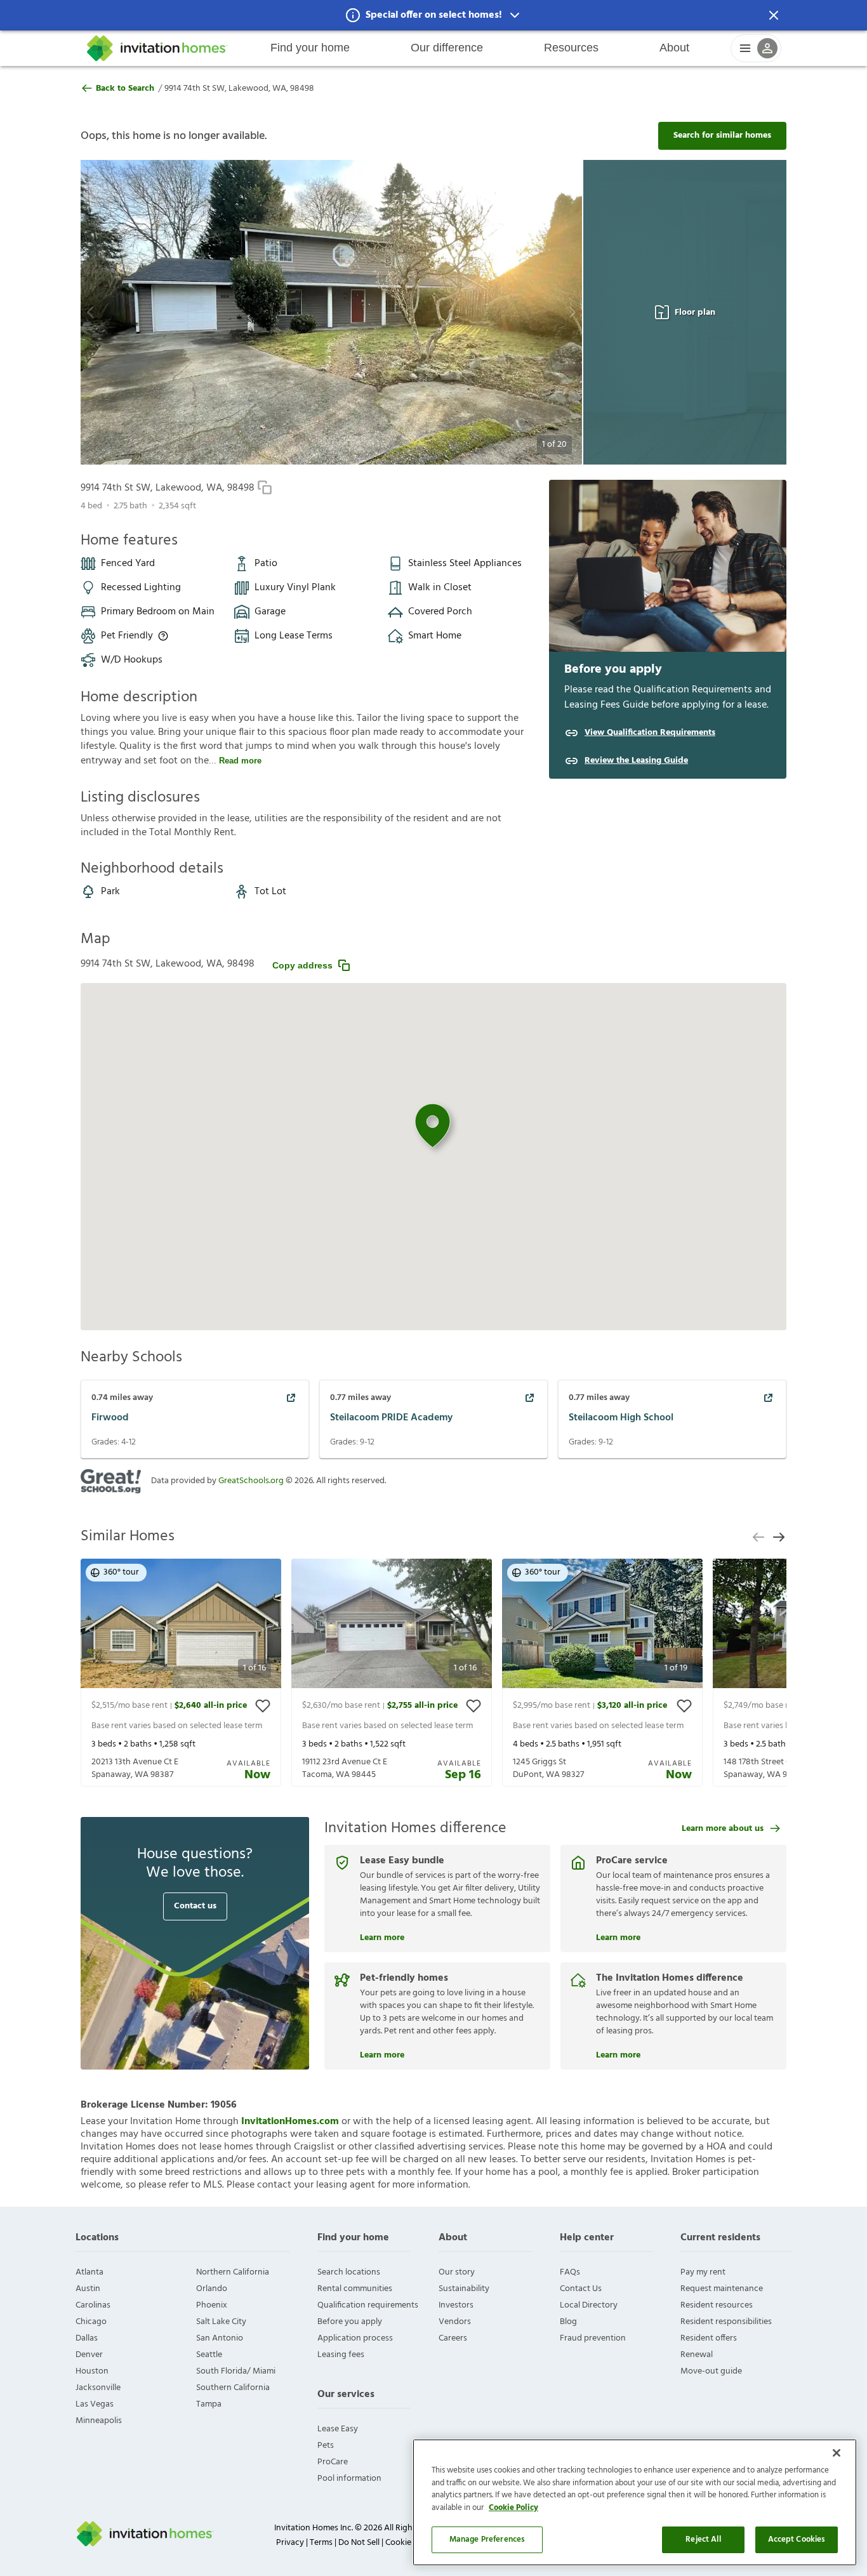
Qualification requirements (368, 2305)
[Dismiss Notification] (774, 15)
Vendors (455, 2322)
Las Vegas (95, 2404)
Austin (88, 2289)
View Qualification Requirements (650, 733)
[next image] (547, 312)
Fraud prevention (593, 2338)
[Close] (837, 2453)
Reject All (703, 2540)
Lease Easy (338, 2429)
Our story (457, 2272)
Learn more (382, 1936)
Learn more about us (723, 1829)
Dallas (87, 2338)
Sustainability (464, 2289)
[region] (635, 2502)
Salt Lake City (221, 2322)
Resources (571, 48)
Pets (326, 2446)
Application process (355, 2338)
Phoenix (212, 2305)
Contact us (195, 1906)
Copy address (302, 965)
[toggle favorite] (263, 1706)
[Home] (157, 48)
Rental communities (355, 2289)
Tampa (209, 2404)
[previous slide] (758, 1537)
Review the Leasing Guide (636, 761)
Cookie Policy (513, 2508)
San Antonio (220, 2338)
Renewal (697, 2355)
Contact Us (581, 2289)
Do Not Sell (359, 2543)
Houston (92, 2371)
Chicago (91, 2322)
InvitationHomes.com (290, 2122)
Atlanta (89, 2272)
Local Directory (589, 2305)
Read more (240, 761)
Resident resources (717, 2305)
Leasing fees (341, 2355)
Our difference (447, 48)
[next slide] (779, 1537)
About (674, 48)
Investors (456, 2305)
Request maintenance (722, 2289)
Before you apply (350, 2322)
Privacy (290, 2543)
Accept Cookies (797, 2540)
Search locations (349, 2272)
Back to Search (125, 89)
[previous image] (115, 312)
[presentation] (181, 1673)
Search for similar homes (722, 135)
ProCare (333, 2462)
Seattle (209, 2355)
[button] (433, 15)
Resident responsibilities (726, 2322)
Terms (321, 2543)
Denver (89, 2355)
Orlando (212, 2289)
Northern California (233, 2272)
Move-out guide (711, 2371)
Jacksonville (98, 2388)
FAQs (570, 2272)
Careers (453, 2338)
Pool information (349, 2479)
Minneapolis (99, 2421)
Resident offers (709, 2338)
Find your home (310, 48)
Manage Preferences (487, 2540)
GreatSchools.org (251, 1481)
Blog (568, 2322)
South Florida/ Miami (236, 2371)
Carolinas (93, 2305)
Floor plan (695, 313)
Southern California (233, 2388)
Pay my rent (703, 2272)
